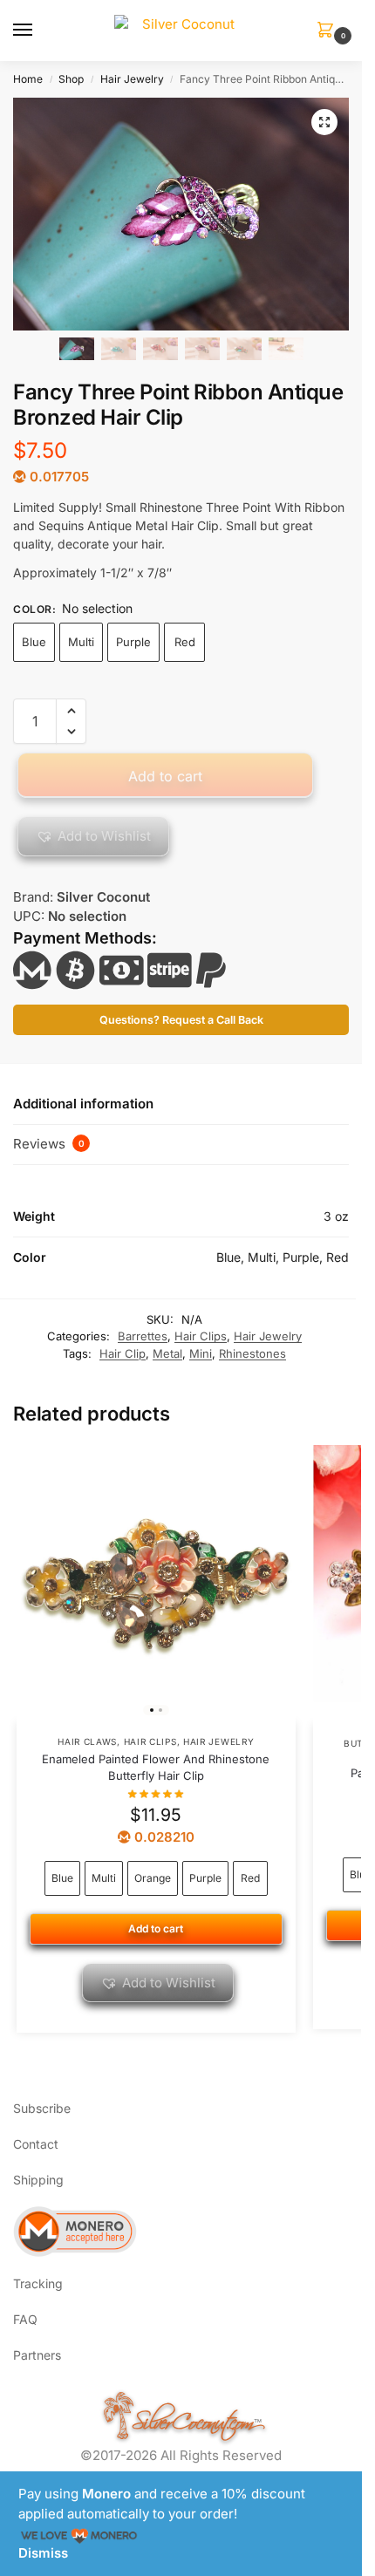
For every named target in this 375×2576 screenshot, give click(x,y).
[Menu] (39, 31)
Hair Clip (123, 1353)
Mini (201, 1353)
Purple (133, 642)
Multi (81, 642)
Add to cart (165, 776)
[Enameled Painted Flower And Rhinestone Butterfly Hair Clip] (156, 1584)
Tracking (38, 2283)
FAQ (25, 2319)
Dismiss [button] (43, 2553)
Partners (37, 2355)
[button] (329, 31)
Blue (34, 642)
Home (28, 79)
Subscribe (42, 2108)
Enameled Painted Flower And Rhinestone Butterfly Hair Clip (156, 1768)
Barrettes (143, 1336)
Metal (167, 1353)
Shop (71, 79)
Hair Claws (87, 1741)
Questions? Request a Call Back (181, 1020)
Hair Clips (201, 1336)
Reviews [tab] (49, 1144)
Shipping (38, 2180)
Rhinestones (252, 1353)
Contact (36, 2144)
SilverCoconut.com (193, 2418)
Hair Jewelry (132, 79)
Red (185, 642)
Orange (153, 1878)
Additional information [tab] (83, 1104)
